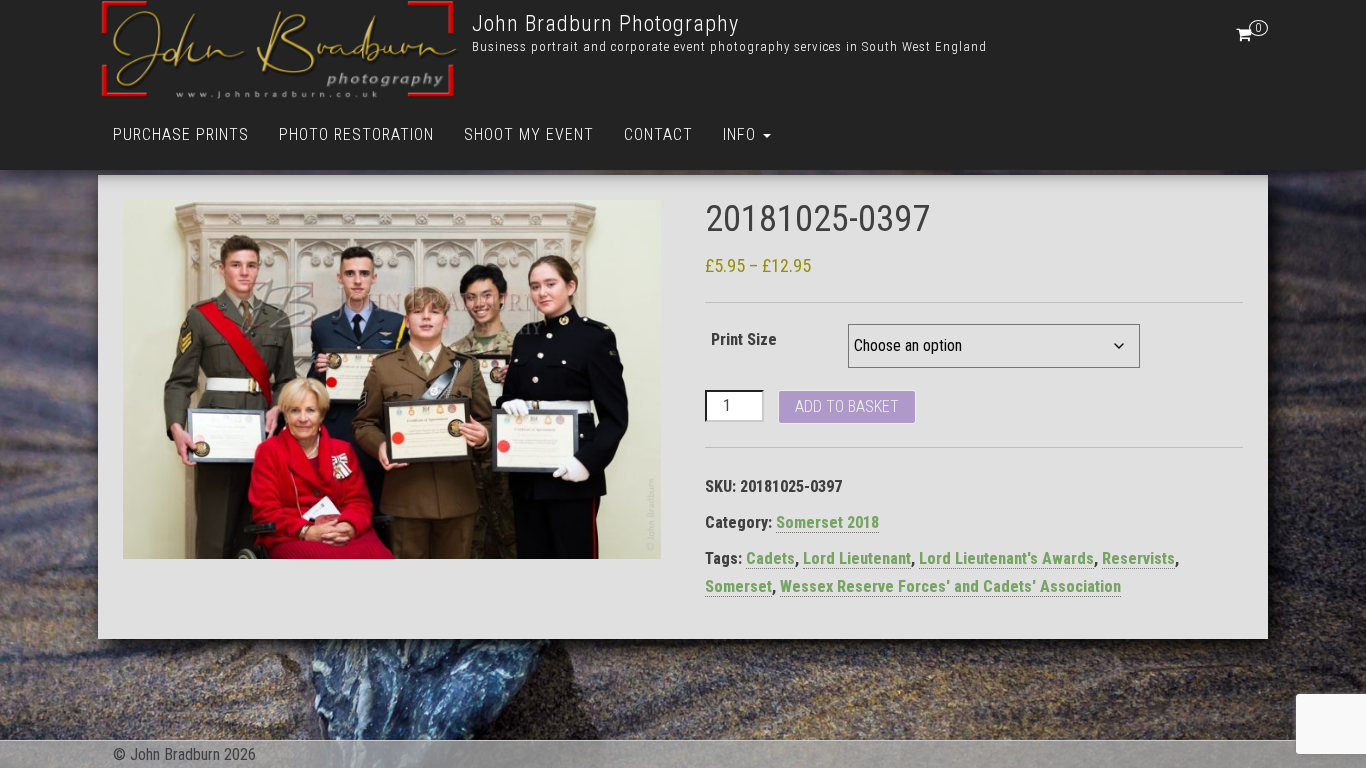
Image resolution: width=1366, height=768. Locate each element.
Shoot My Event (529, 134)
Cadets (770, 558)
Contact (658, 134)
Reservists (1138, 558)
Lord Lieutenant (857, 558)
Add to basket (847, 406)
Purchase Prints (181, 134)
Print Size (744, 339)
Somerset (738, 586)
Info (742, 134)
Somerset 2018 (827, 522)
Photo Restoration (356, 134)
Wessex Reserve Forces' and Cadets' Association (950, 586)
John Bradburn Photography (605, 23)
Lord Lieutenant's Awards (1006, 558)
